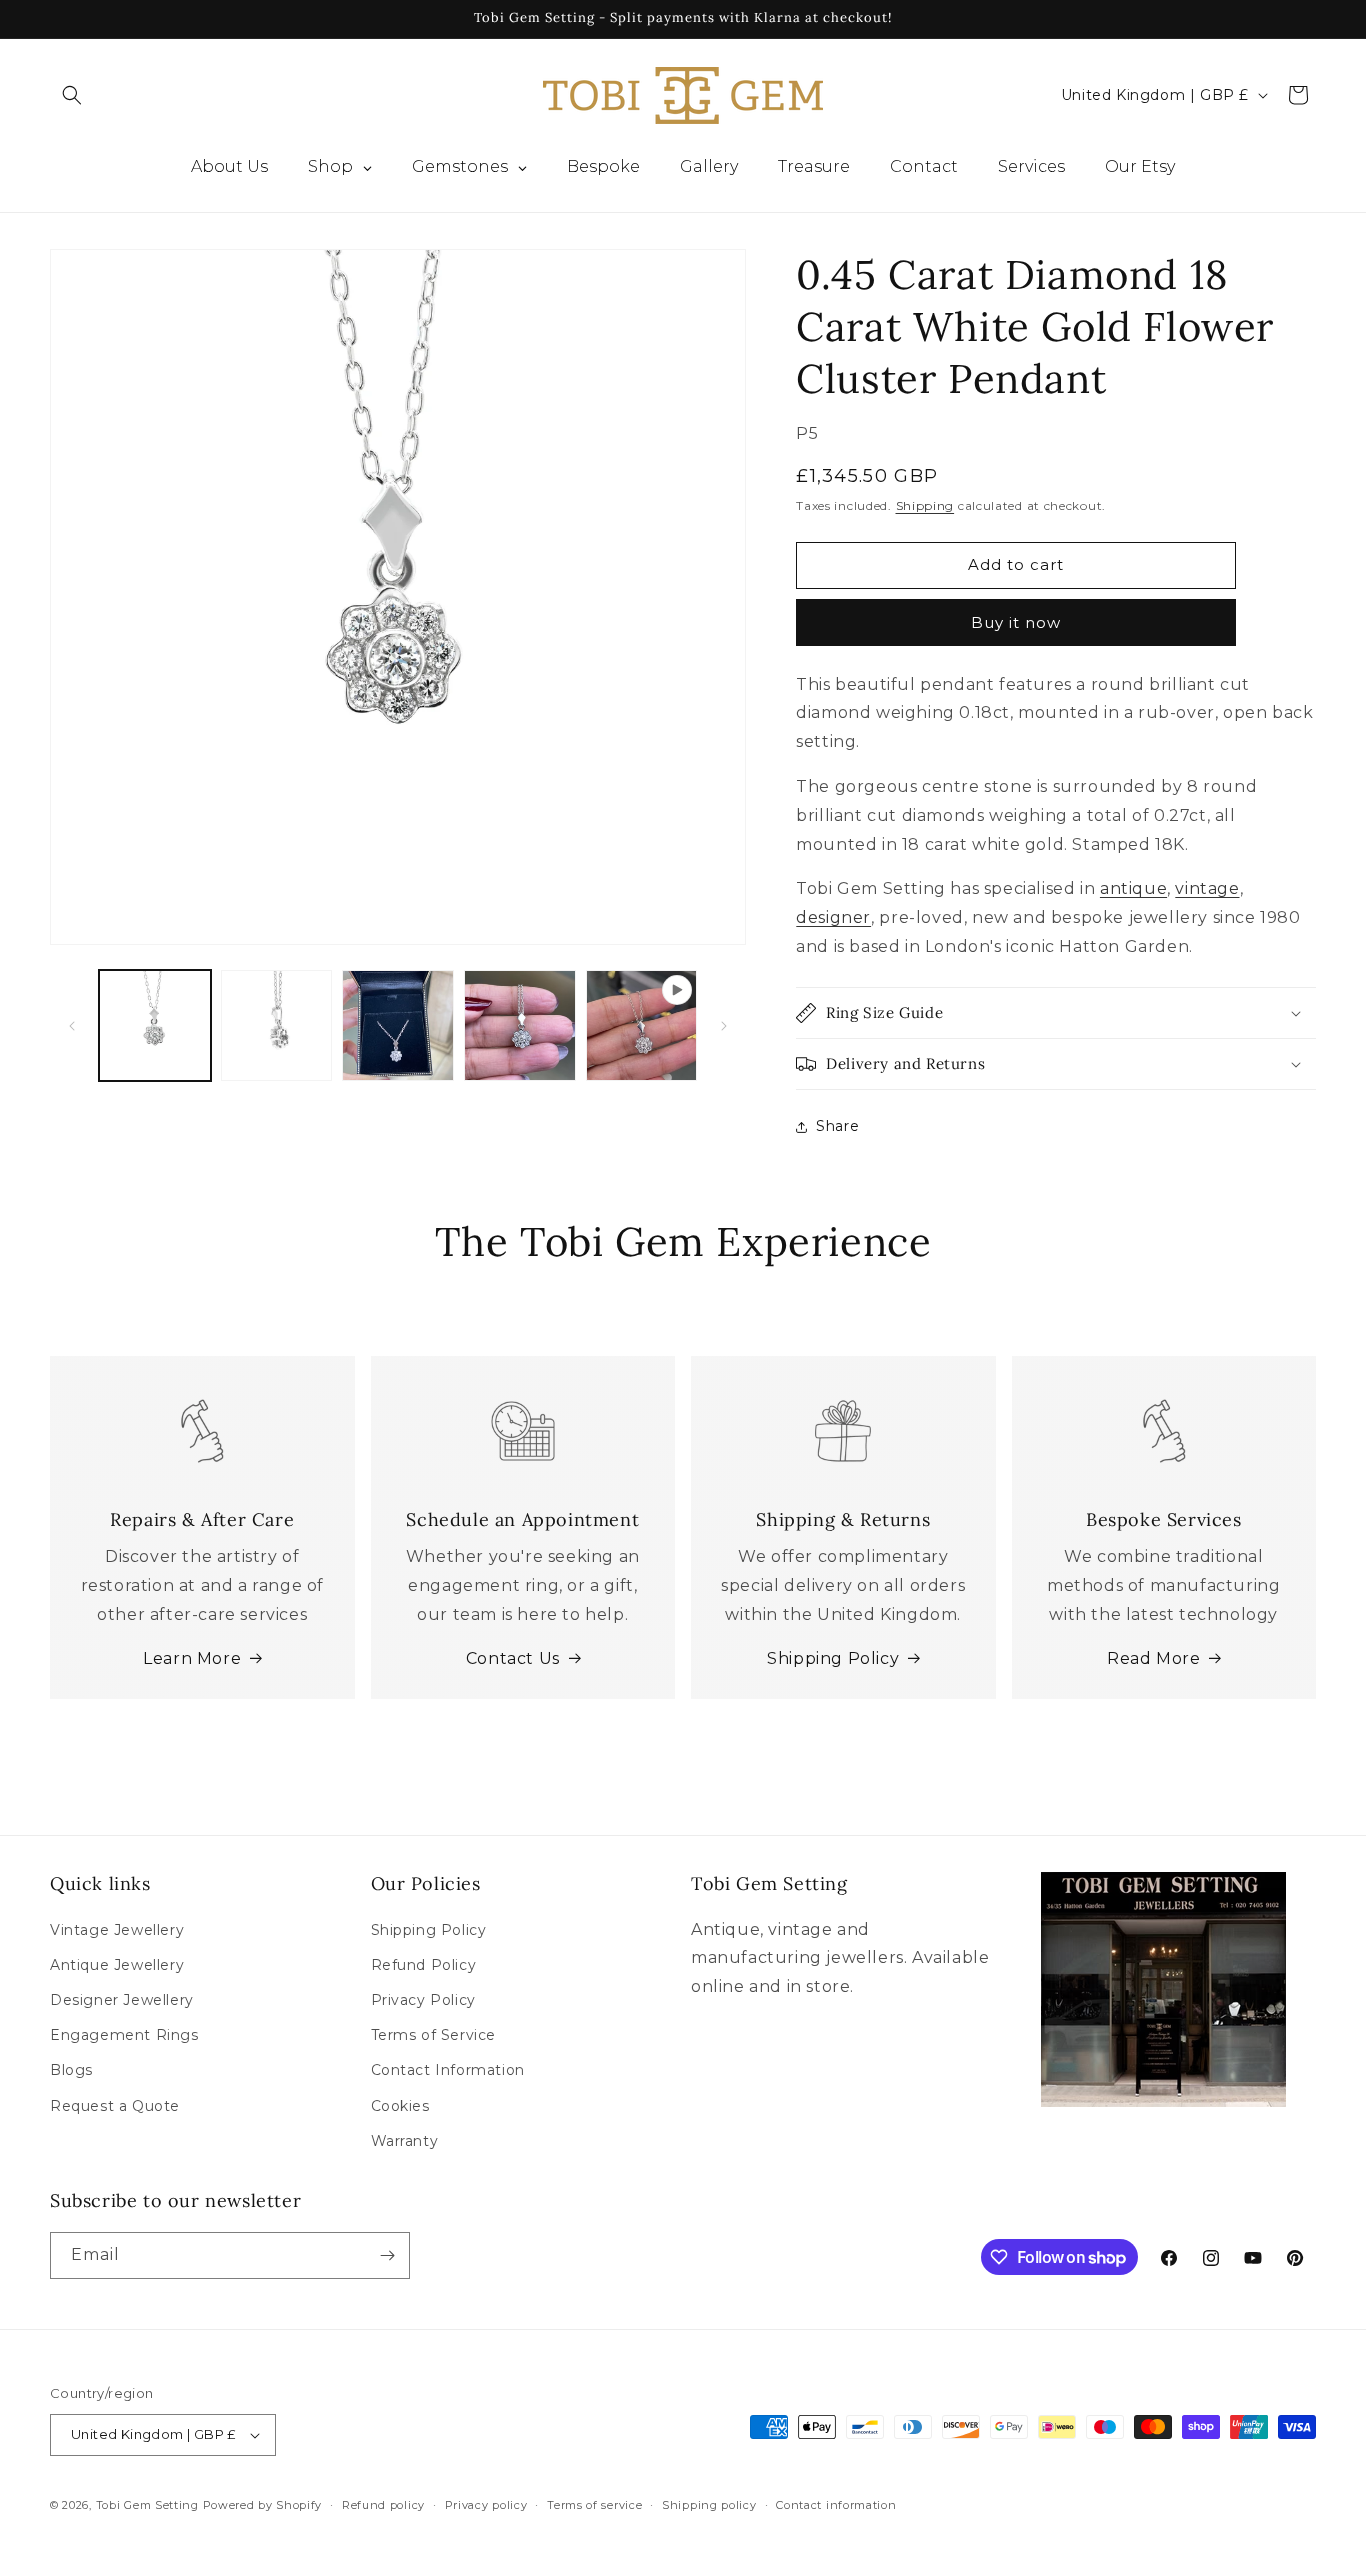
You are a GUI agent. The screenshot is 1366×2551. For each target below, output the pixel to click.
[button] (72, 95)
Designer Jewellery (122, 2000)
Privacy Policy (423, 2000)
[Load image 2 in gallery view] (277, 1026)
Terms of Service (434, 2035)
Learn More (192, 1658)
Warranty (405, 2141)
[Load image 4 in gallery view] (520, 1026)
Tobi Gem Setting (147, 2505)
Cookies (400, 2105)
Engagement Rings (124, 2035)
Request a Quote (115, 2105)
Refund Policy (424, 1965)
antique (1133, 888)
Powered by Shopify (263, 2505)
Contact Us (513, 1658)
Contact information (836, 2504)
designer (833, 917)
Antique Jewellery (117, 1965)
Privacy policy (486, 2504)
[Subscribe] (387, 2255)
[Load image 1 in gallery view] (155, 1026)
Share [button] (837, 1126)
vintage (1207, 888)
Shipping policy (709, 2504)
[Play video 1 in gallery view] (642, 1026)
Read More (1153, 1658)
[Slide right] (724, 1026)
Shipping (925, 505)
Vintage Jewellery (117, 1929)
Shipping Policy (833, 1658)
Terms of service (594, 2504)
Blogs (71, 2070)
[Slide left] (72, 1026)
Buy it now (1016, 622)
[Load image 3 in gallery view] (398, 1026)
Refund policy (383, 2504)
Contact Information (448, 2070)
